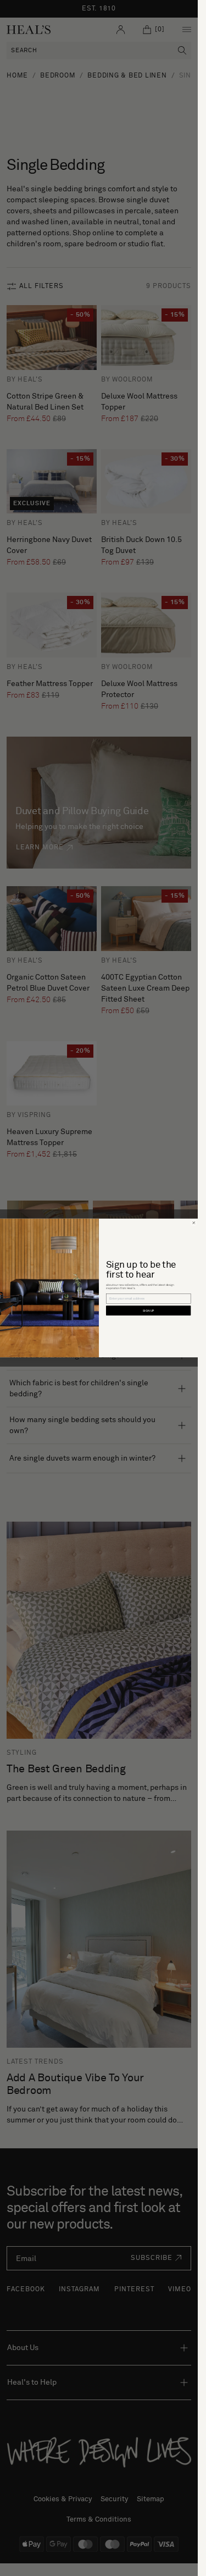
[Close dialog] (194, 1223)
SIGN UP (149, 1311)
